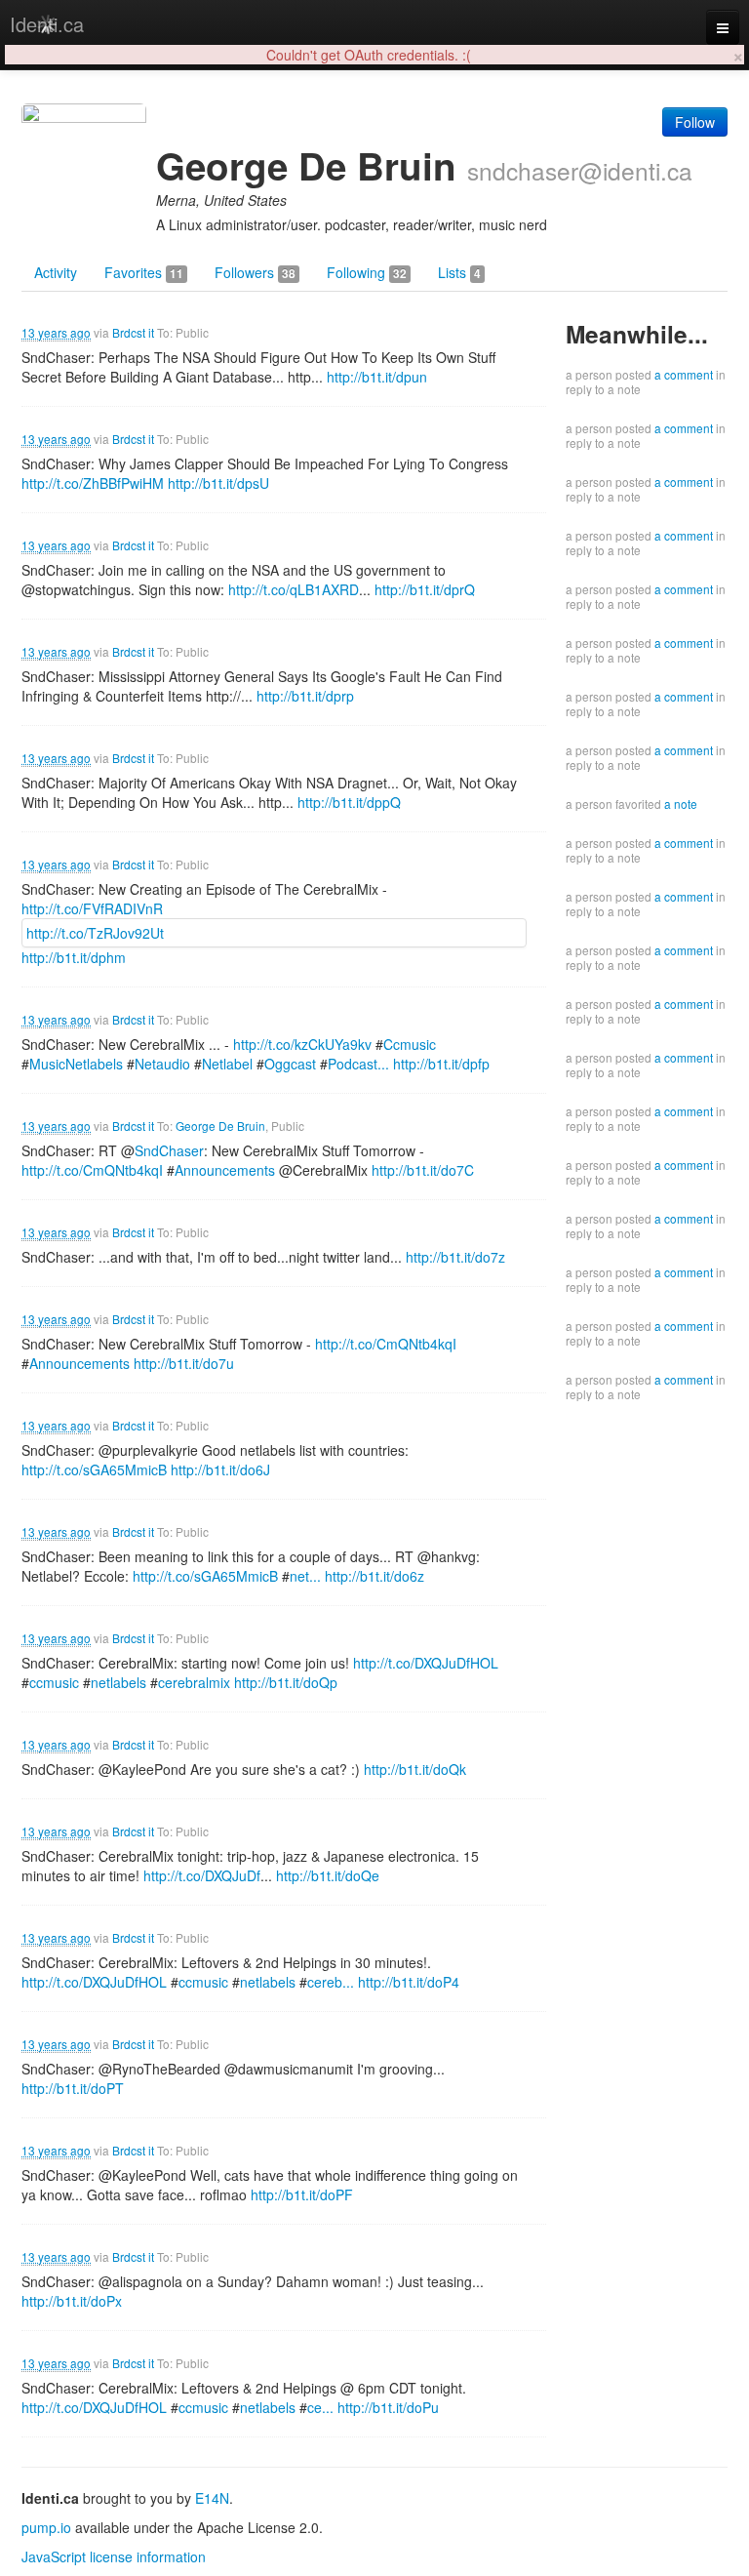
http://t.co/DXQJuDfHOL (426, 1663)
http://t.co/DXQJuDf (202, 1875)
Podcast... (358, 1064)
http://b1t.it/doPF (302, 2194)
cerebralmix (194, 1682)
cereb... (331, 1982)
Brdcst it (133, 332)
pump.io (46, 2527)
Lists (459, 272)
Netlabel (227, 1064)
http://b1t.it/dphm (74, 957)
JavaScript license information (114, 2556)
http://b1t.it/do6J (220, 1469)
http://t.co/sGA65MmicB (94, 1469)
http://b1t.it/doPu (388, 2407)
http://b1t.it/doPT (73, 2088)
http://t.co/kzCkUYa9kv (302, 1044)
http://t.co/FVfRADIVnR (92, 908)
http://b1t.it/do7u (184, 1363)
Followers (255, 272)
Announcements (225, 1170)
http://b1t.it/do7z (455, 1257)
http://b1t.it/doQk (415, 1769)
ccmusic (54, 1682)
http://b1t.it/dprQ (425, 589)
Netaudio (162, 1064)
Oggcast (290, 1064)
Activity (56, 272)
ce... (320, 2407)
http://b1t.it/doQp (286, 1682)
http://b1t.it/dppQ (349, 802)
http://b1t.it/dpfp (441, 1064)
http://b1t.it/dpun (377, 377)
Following (367, 272)
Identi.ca (47, 24)
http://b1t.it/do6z (374, 1576)
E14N (212, 2498)
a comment (684, 374)
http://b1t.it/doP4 (409, 1982)
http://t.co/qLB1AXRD (294, 589)
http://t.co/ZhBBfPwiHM (93, 483)
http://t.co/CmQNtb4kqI (92, 1170)
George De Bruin (220, 1126)
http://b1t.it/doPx (72, 2301)
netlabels (118, 1682)
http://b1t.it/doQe (328, 1875)
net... (305, 1576)
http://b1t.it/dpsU (218, 483)
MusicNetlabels (76, 1064)
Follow (695, 122)
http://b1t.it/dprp (305, 696)
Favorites (144, 272)
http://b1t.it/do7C (423, 1170)
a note (681, 804)
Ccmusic (410, 1044)
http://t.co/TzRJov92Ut (95, 933)
